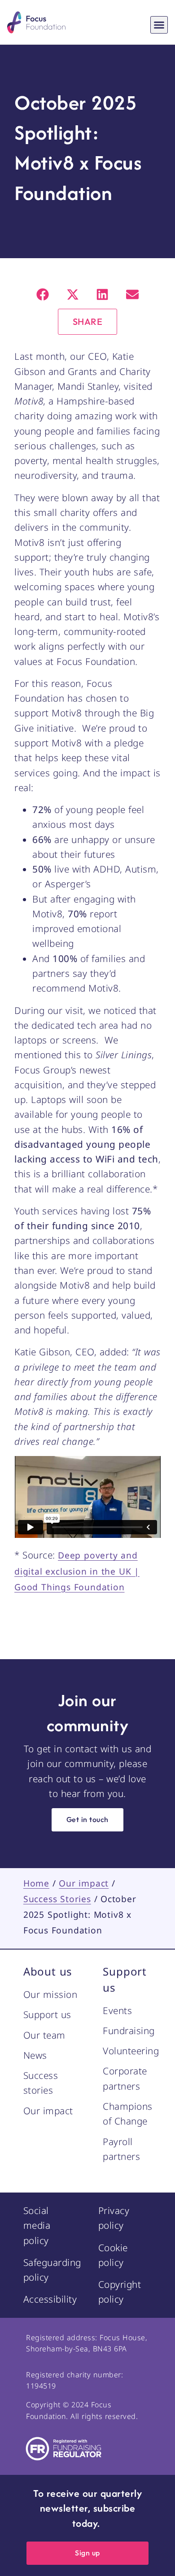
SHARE (88, 321)
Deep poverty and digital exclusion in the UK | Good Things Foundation (77, 1571)
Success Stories (57, 1899)
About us (48, 1971)
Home (36, 1883)
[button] (159, 25)
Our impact (84, 1883)
